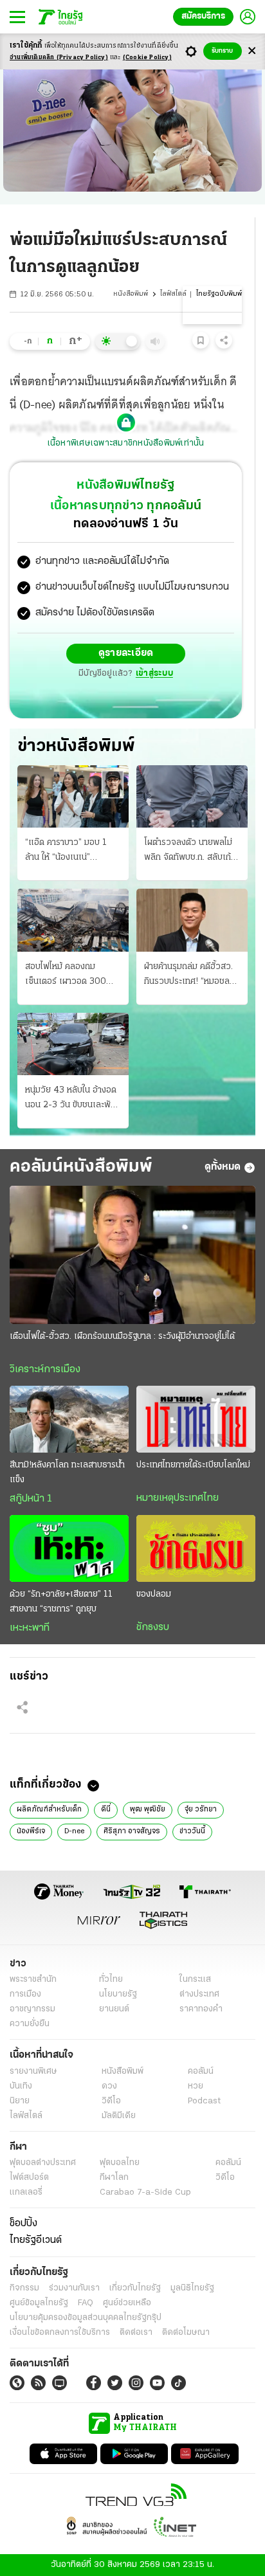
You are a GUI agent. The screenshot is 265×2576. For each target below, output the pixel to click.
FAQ (86, 2303)
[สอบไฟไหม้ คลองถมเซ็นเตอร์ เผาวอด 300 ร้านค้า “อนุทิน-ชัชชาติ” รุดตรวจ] (73, 920)
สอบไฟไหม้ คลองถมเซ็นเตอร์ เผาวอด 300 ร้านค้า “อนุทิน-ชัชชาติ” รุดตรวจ (71, 975)
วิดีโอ (111, 2101)
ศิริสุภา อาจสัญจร (132, 1831)
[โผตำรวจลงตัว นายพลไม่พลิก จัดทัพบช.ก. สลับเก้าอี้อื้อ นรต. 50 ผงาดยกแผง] (192, 796)
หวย (196, 2086)
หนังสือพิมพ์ (131, 294)
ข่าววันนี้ (192, 1831)
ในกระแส (195, 1980)
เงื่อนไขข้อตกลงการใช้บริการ (60, 2333)
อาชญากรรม (32, 2009)
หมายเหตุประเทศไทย (178, 1498)
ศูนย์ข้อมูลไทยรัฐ (39, 2303)
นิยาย (20, 2101)
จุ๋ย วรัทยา (201, 1810)
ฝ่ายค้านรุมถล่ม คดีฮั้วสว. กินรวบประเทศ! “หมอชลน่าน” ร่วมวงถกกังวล (188, 975)
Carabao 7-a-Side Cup (145, 2192)
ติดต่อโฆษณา (186, 2333)
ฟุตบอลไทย (120, 2163)
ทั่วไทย (111, 1980)
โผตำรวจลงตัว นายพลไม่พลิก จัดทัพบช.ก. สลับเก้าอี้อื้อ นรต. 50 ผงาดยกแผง (192, 851)
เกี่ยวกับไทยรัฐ (135, 2288)
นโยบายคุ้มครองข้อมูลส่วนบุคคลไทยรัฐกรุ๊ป (86, 2318)
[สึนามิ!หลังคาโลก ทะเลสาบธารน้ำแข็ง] (69, 1419)
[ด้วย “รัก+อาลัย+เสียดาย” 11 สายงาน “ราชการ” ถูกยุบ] (69, 1548)
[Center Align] (252, 51)
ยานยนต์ (114, 2009)
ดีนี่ (106, 1810)
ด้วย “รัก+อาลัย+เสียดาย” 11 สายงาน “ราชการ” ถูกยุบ (61, 1602)
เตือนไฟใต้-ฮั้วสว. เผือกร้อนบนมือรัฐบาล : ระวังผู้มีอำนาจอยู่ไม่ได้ (122, 1337)
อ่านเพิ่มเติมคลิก (59, 58)
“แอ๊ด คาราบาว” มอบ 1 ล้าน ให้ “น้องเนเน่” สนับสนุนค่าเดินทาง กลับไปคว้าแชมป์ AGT (71, 851)
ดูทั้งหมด (223, 1167)
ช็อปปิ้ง (23, 2224)
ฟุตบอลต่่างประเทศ (43, 2163)
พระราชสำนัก (33, 1980)
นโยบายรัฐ (118, 1994)
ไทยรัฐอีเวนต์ (36, 2240)
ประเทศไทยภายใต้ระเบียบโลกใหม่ (193, 1465)
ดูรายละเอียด (126, 653)
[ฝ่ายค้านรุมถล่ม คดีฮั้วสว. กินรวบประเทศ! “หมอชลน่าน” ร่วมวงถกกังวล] (192, 920)
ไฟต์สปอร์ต (29, 2178)
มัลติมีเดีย (119, 2116)
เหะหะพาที (30, 1628)
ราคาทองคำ (201, 2009)
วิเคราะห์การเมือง (45, 1370)
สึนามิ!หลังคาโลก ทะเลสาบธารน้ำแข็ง (67, 1473)
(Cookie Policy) (147, 58)
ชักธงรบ (153, 1628)
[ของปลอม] (196, 1548)
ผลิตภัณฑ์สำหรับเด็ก (49, 1810)
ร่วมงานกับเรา (74, 2288)
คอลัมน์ (201, 2072)
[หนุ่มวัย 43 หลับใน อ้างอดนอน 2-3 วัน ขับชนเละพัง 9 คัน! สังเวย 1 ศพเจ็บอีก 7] (73, 1044)
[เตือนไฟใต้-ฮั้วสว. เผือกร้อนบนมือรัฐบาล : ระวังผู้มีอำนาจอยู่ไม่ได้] (132, 1255)
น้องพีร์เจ (31, 1831)
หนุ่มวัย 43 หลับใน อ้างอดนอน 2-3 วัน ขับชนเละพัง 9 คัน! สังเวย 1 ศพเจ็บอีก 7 (71, 1099)
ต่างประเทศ (199, 1994)
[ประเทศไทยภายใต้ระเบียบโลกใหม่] (196, 1419)
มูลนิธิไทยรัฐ (192, 2288)
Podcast (204, 2101)
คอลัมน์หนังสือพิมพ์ (81, 1167)
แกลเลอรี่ (26, 2192)
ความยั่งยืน (30, 2024)
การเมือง (25, 1994)
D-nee (74, 1831)
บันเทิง (21, 2086)
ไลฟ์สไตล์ (173, 294)
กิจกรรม (24, 2288)
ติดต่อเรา (136, 2333)
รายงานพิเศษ (33, 2072)
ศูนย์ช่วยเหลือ (127, 2303)
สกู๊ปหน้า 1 (31, 1499)
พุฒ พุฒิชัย (148, 1810)
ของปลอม (154, 1594)
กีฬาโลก (114, 2178)
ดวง (109, 2086)
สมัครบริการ (203, 16)
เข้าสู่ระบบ (154, 674)
